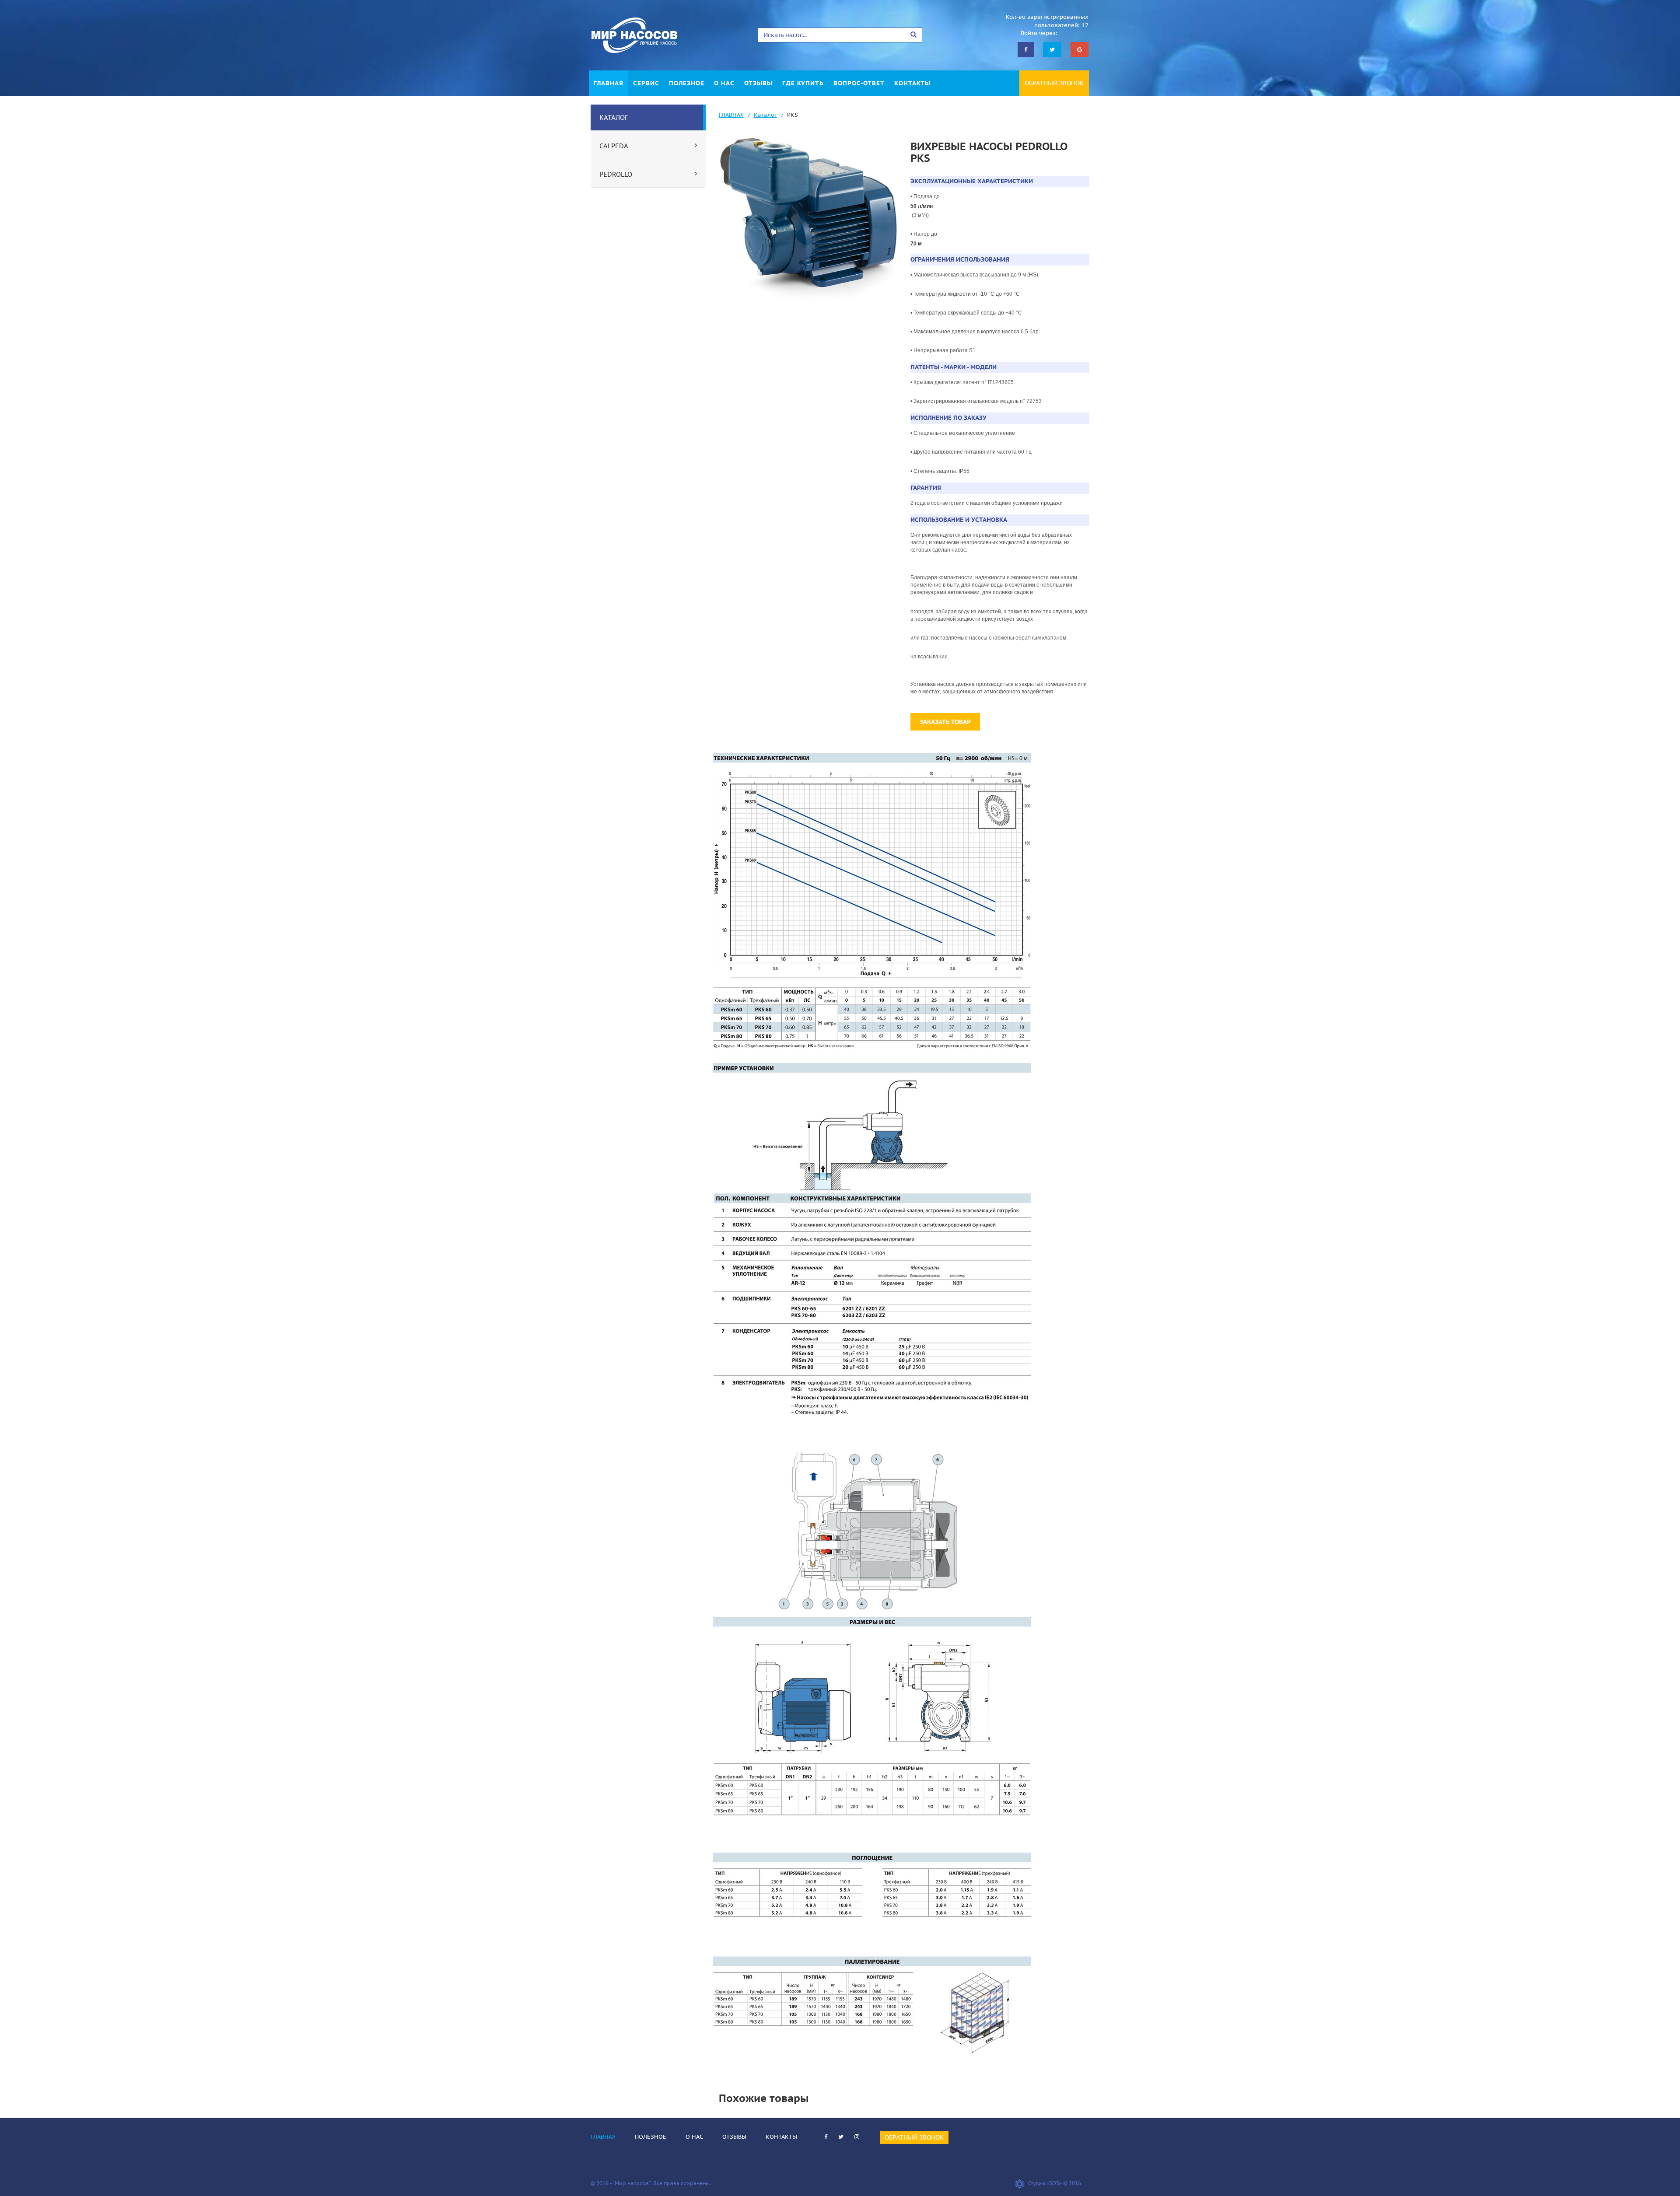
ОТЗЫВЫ (758, 83)
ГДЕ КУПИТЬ (803, 83)
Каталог (765, 115)
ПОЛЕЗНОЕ (687, 83)
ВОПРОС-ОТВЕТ (859, 83)
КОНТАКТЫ (912, 83)
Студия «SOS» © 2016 (1055, 2183)
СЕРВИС (646, 83)
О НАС (724, 83)
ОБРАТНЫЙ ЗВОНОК (1054, 83)
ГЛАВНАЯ (609, 83)
